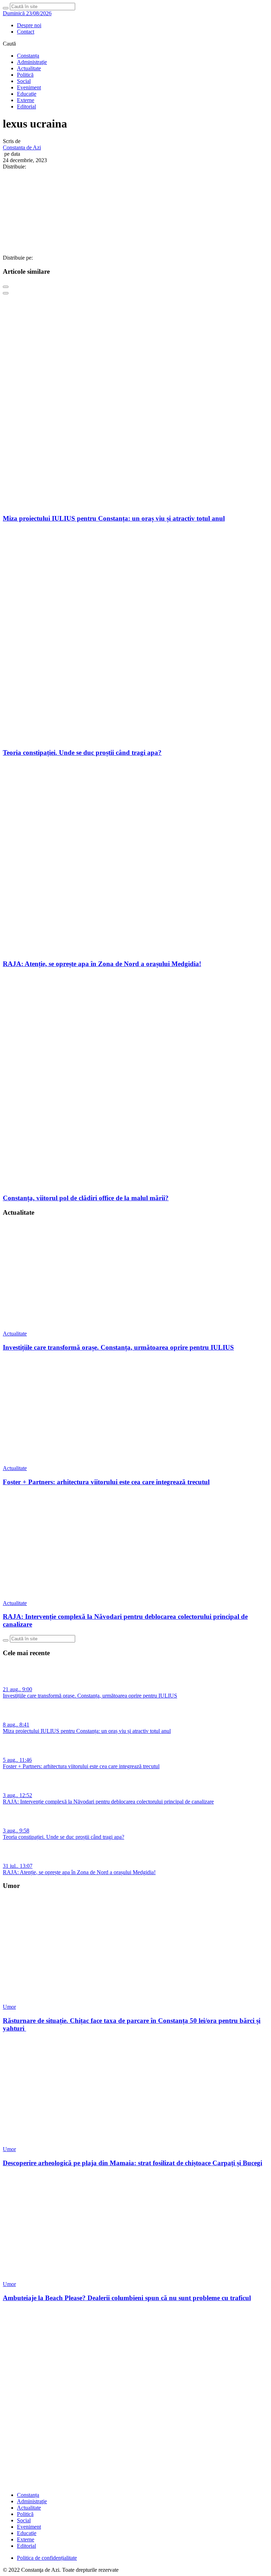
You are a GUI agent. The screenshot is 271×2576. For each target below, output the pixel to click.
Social (24, 81)
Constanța (28, 56)
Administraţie (32, 62)
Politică (25, 75)
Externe (26, 100)
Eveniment (29, 87)
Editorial (26, 106)
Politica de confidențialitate (47, 2558)
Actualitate (29, 68)
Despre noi (29, 25)
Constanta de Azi (22, 147)
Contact (26, 32)
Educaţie (27, 94)
